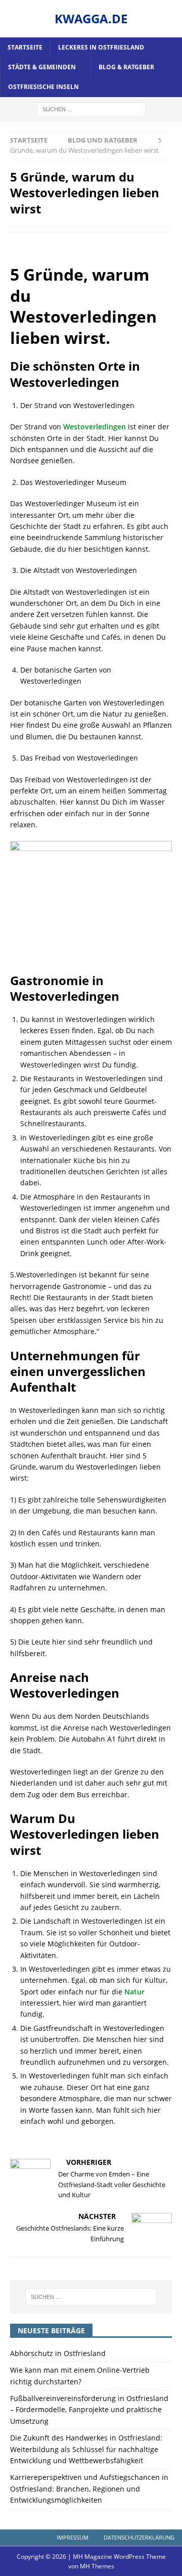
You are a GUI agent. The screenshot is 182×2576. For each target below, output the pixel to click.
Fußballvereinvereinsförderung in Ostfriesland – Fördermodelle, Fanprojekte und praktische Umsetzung (89, 2410)
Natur (134, 1992)
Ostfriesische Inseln (43, 87)
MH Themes (97, 2566)
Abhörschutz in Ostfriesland (58, 2353)
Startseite (25, 47)
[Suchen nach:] (91, 108)
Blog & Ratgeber (126, 67)
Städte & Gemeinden (42, 67)
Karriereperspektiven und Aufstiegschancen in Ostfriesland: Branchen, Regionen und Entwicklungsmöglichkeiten (89, 2489)
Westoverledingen (95, 427)
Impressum (73, 2537)
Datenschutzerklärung (139, 2537)
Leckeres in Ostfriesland (101, 47)
